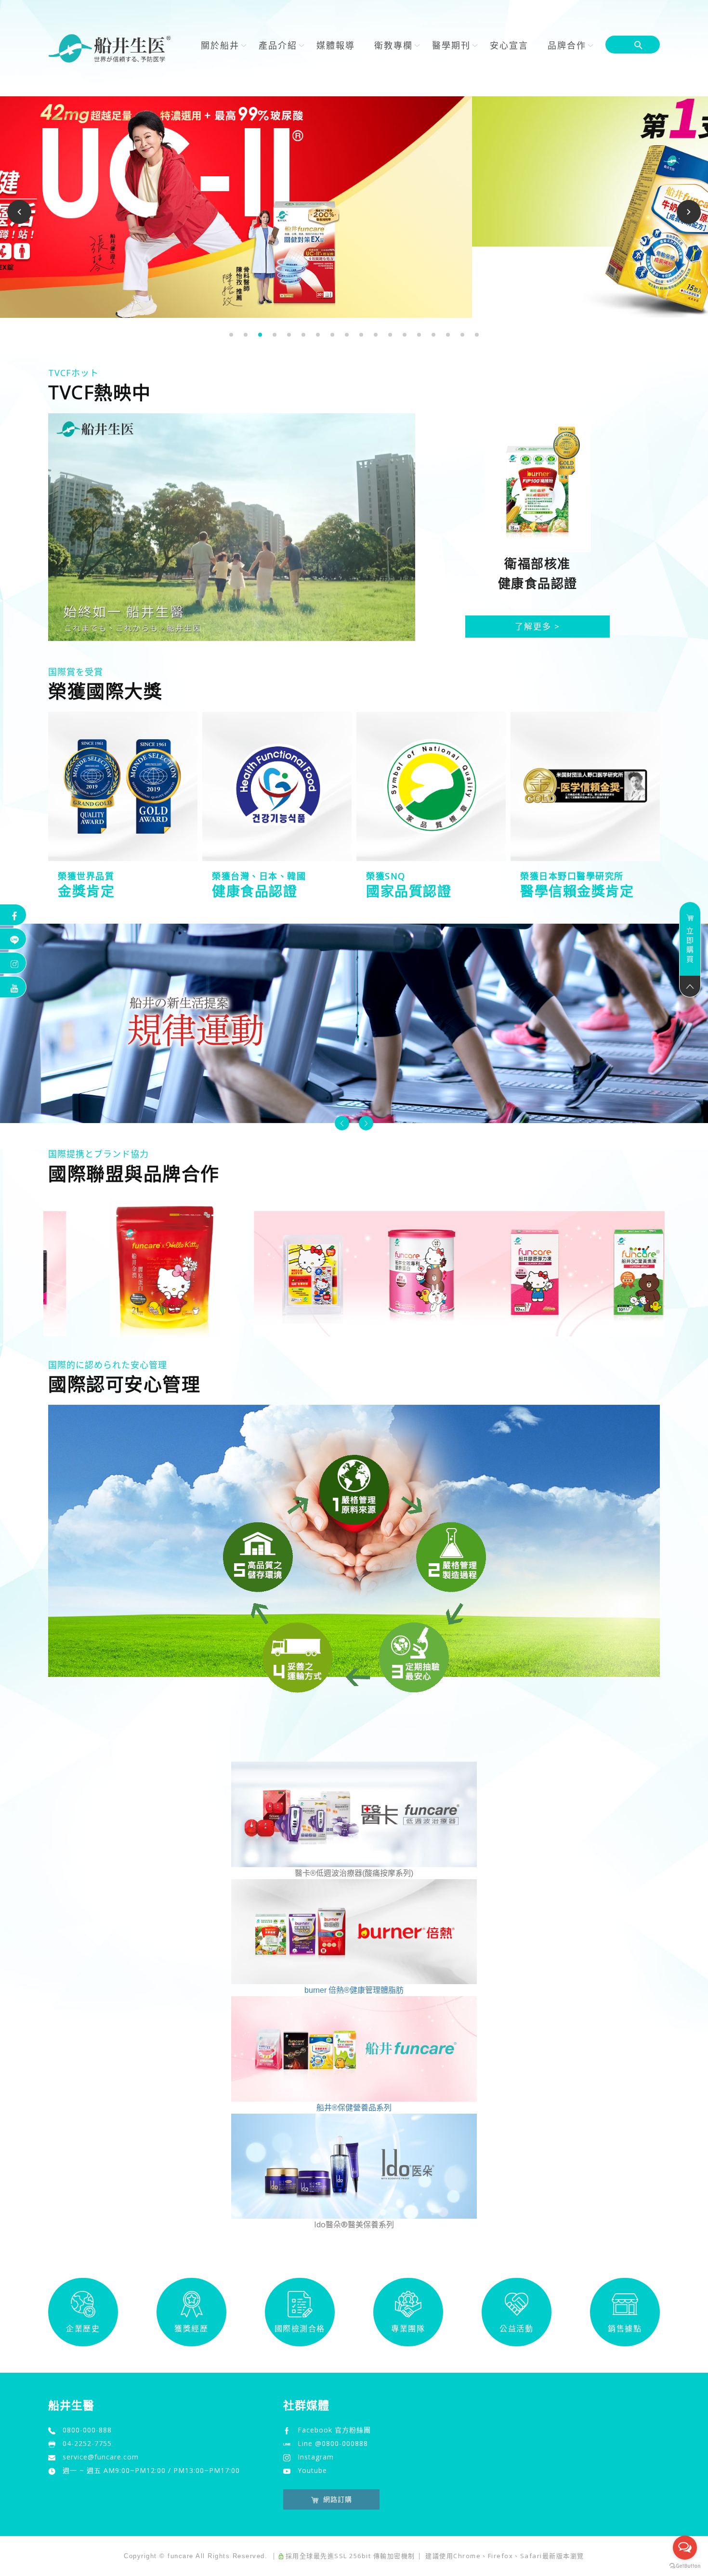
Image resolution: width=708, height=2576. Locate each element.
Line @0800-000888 (333, 2443)
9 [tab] (347, 335)
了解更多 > (538, 626)
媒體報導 (336, 45)
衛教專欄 (393, 45)
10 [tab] (361, 335)
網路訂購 (338, 2499)
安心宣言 (509, 45)
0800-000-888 (87, 2430)
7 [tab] (318, 335)
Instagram (316, 2457)
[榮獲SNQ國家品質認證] (431, 786)
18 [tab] (477, 335)
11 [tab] (376, 335)
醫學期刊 (451, 45)
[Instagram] (13, 963)
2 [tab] (246, 335)
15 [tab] (433, 335)
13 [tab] (405, 335)
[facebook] (13, 915)
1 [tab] (231, 335)
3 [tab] (260, 335)
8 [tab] (333, 335)
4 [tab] (275, 335)
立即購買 (690, 945)
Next (689, 212)
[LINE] (13, 939)
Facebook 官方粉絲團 (334, 2430)
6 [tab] (304, 335)
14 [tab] (419, 335)
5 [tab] (289, 335)
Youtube (312, 2470)
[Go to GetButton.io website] (685, 2566)
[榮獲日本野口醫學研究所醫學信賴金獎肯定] (585, 786)
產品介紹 (278, 45)
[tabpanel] (354, 207)
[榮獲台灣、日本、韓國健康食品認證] (277, 786)
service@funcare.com (101, 2457)
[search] (641, 46)
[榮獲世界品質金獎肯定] (123, 786)
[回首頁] (110, 48)
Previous (21, 212)
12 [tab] (390, 335)
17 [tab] (462, 335)
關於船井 (220, 45)
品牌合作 (567, 45)
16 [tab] (448, 335)
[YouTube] (13, 987)
